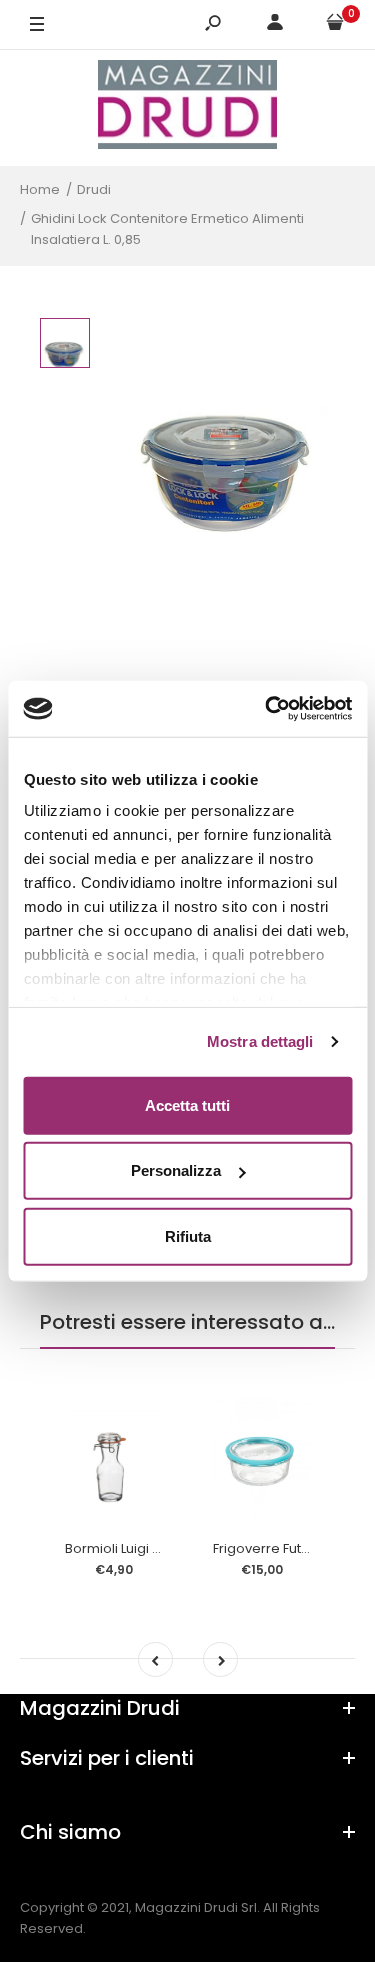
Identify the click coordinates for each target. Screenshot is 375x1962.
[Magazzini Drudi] (188, 107)
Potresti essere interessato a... (187, 1322)
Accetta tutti (187, 1104)
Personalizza (176, 1170)
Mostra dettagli (260, 1041)
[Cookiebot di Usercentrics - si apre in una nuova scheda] (267, 709)
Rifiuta (188, 1235)
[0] (335, 25)
